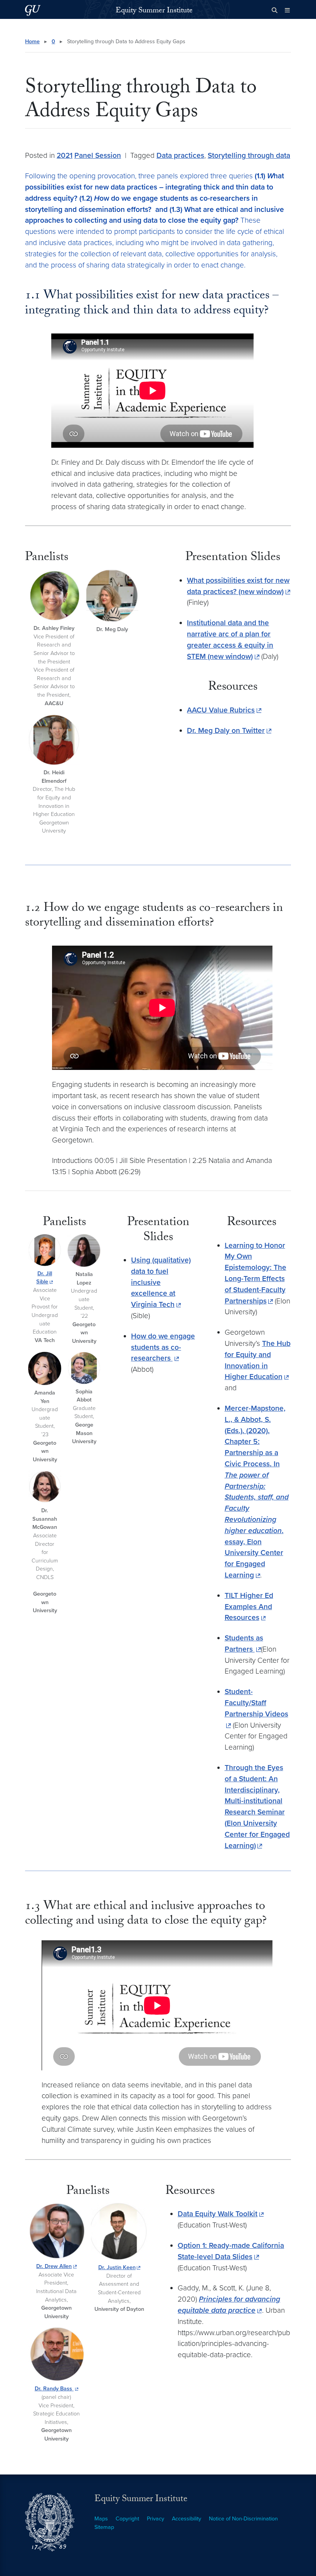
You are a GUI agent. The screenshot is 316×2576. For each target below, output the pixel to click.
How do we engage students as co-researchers (163, 1347)
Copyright (127, 2519)
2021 (65, 155)
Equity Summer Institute (154, 11)
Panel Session (98, 155)
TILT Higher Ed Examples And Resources (249, 1607)
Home (32, 41)
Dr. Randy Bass (54, 2389)
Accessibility (187, 2519)
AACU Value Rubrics (221, 710)
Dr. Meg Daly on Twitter (226, 730)
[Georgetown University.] (33, 10)
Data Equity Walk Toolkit (218, 2214)
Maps (101, 2519)
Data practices (180, 155)
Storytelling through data (249, 155)
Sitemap (104, 2527)
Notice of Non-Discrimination (243, 2519)
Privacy (155, 2519)
